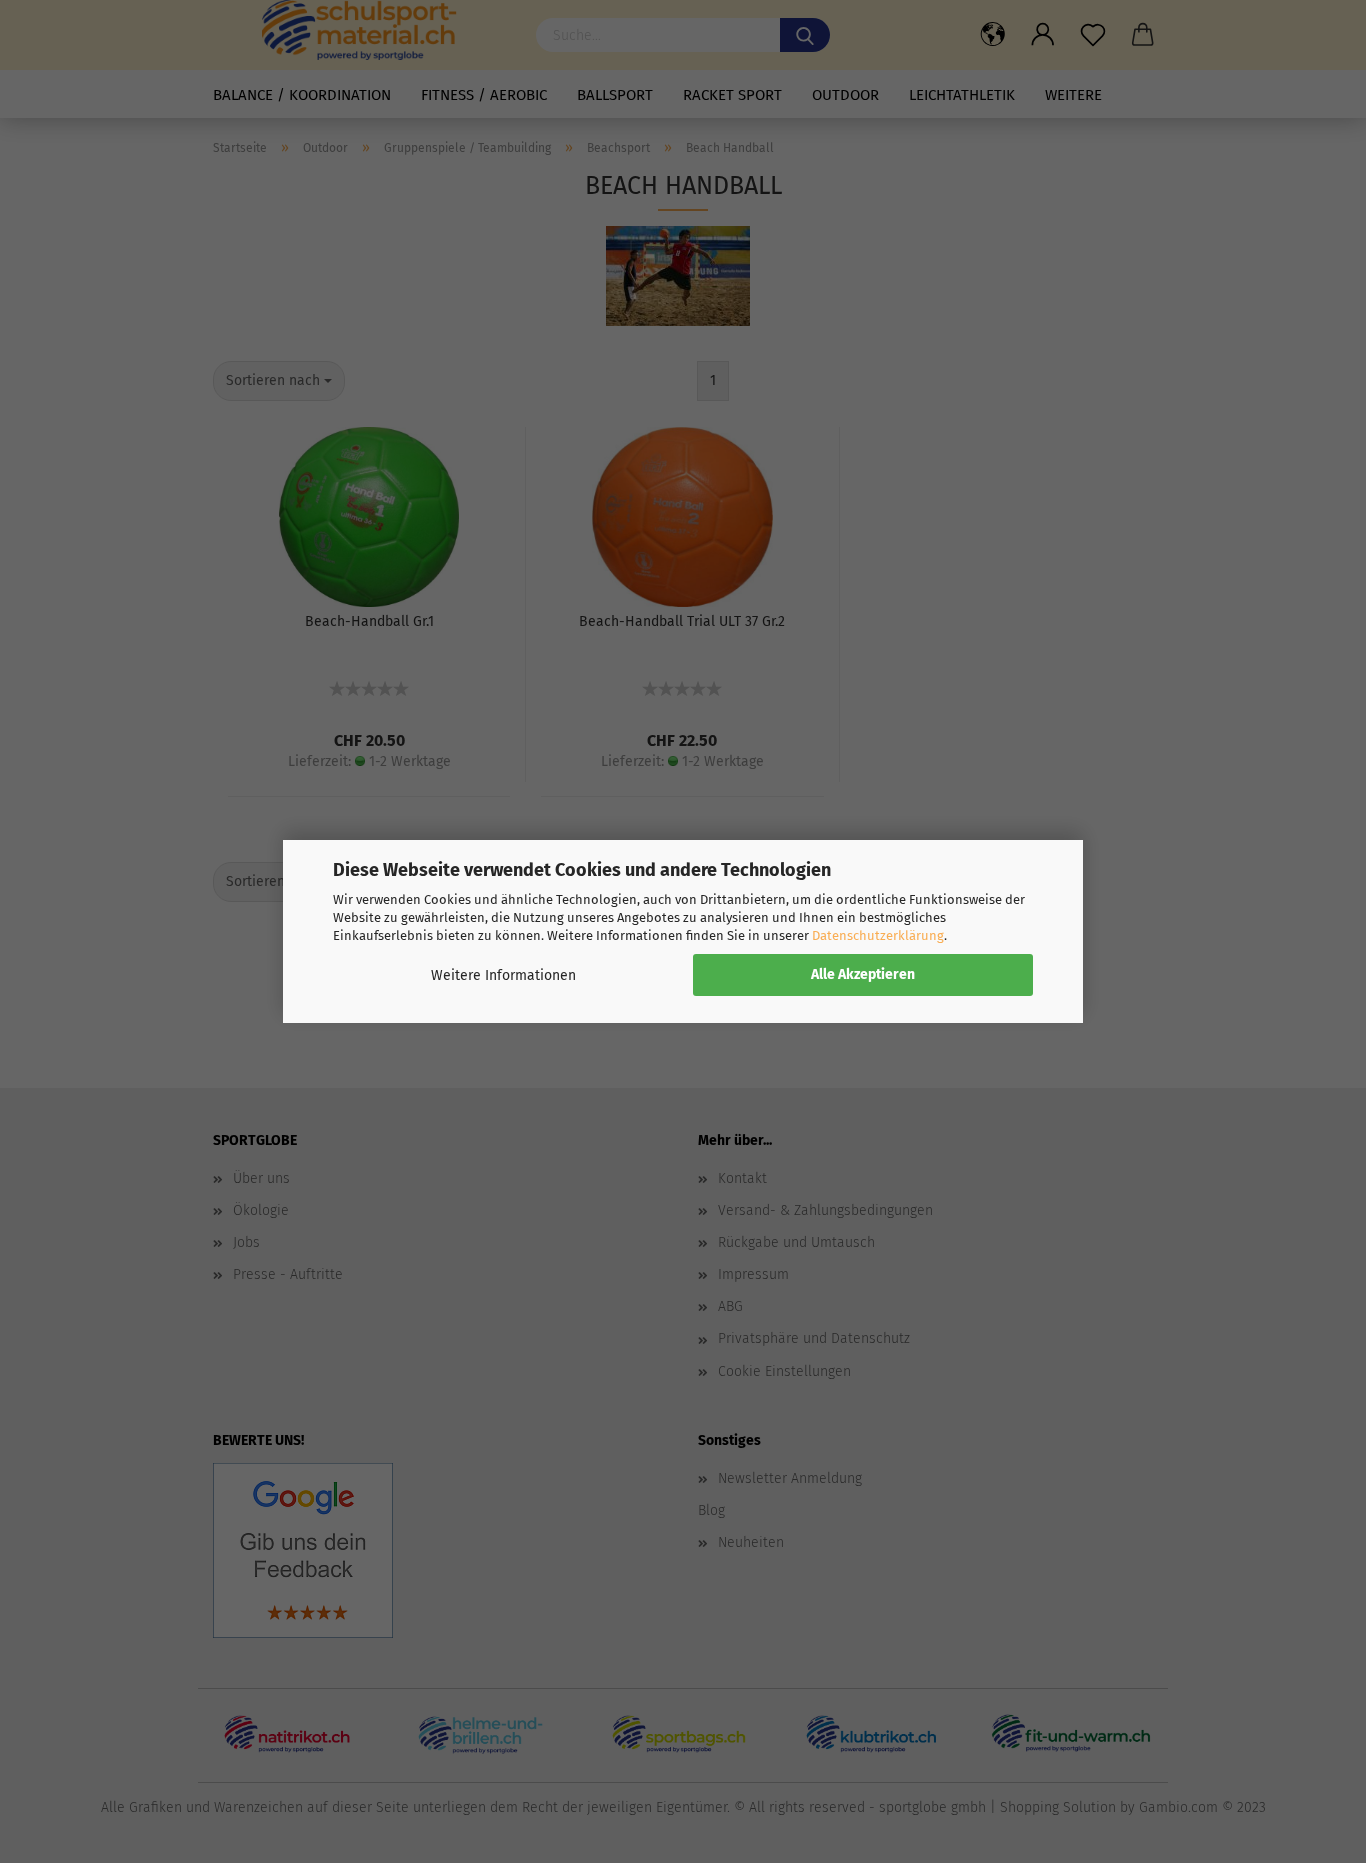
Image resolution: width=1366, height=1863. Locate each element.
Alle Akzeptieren (863, 974)
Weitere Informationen (503, 975)
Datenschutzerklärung (878, 935)
